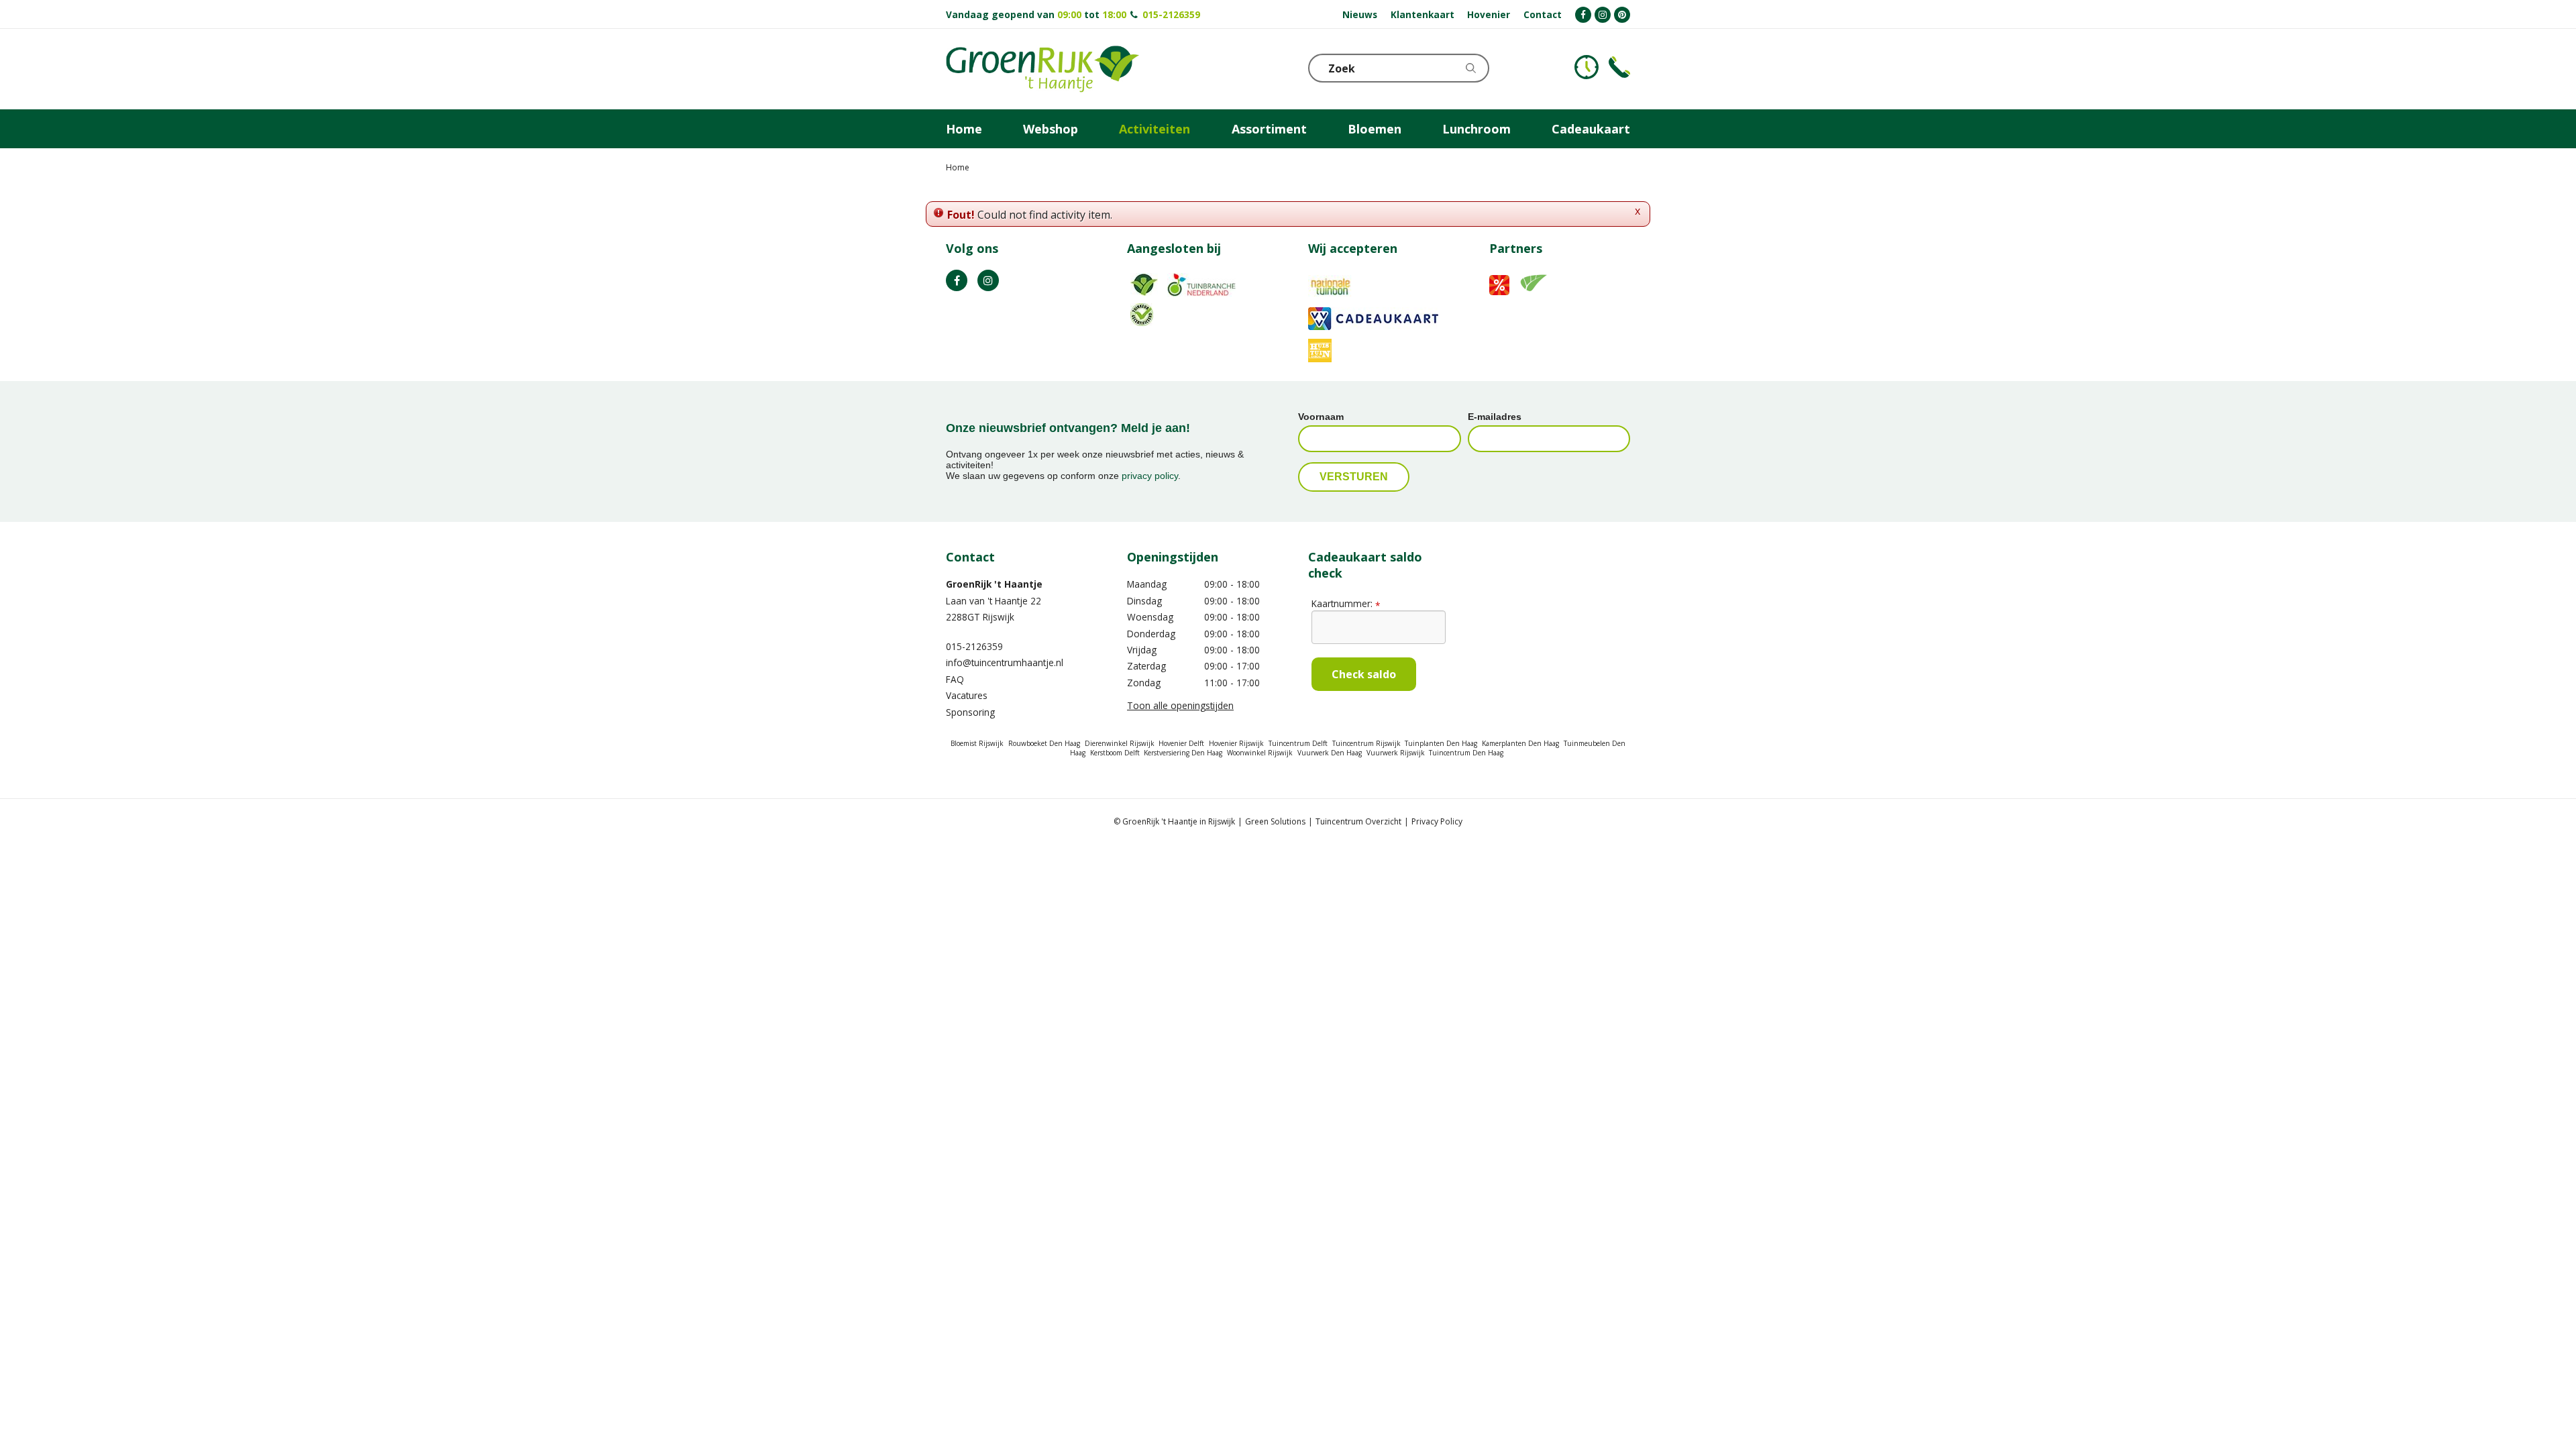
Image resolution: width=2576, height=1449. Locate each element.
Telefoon (1619, 67)
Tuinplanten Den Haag (1441, 743)
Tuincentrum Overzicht (1358, 821)
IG (988, 280)
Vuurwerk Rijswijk (1396, 753)
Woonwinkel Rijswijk (1260, 753)
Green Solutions (1275, 821)
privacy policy (1150, 476)
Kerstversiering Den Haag (1183, 753)
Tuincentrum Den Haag (1466, 753)
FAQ (955, 679)
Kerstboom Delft (1115, 753)
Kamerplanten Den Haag (1520, 743)
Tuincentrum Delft (1298, 743)
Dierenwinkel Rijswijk (1120, 743)
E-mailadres (1495, 417)
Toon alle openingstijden (1180, 705)
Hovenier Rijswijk (1236, 743)
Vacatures (967, 695)
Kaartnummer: (1346, 603)
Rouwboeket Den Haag (1044, 743)
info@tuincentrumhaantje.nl (1005, 662)
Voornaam (1321, 417)
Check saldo (1364, 674)
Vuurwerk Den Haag (1330, 753)
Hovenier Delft (1181, 743)
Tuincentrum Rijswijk (1366, 743)
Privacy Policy (1437, 821)
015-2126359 (1171, 14)
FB (957, 280)
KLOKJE (1587, 67)
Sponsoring (970, 712)
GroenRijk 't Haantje (994, 584)
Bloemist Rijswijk (977, 743)
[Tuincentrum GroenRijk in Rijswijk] (1042, 69)
